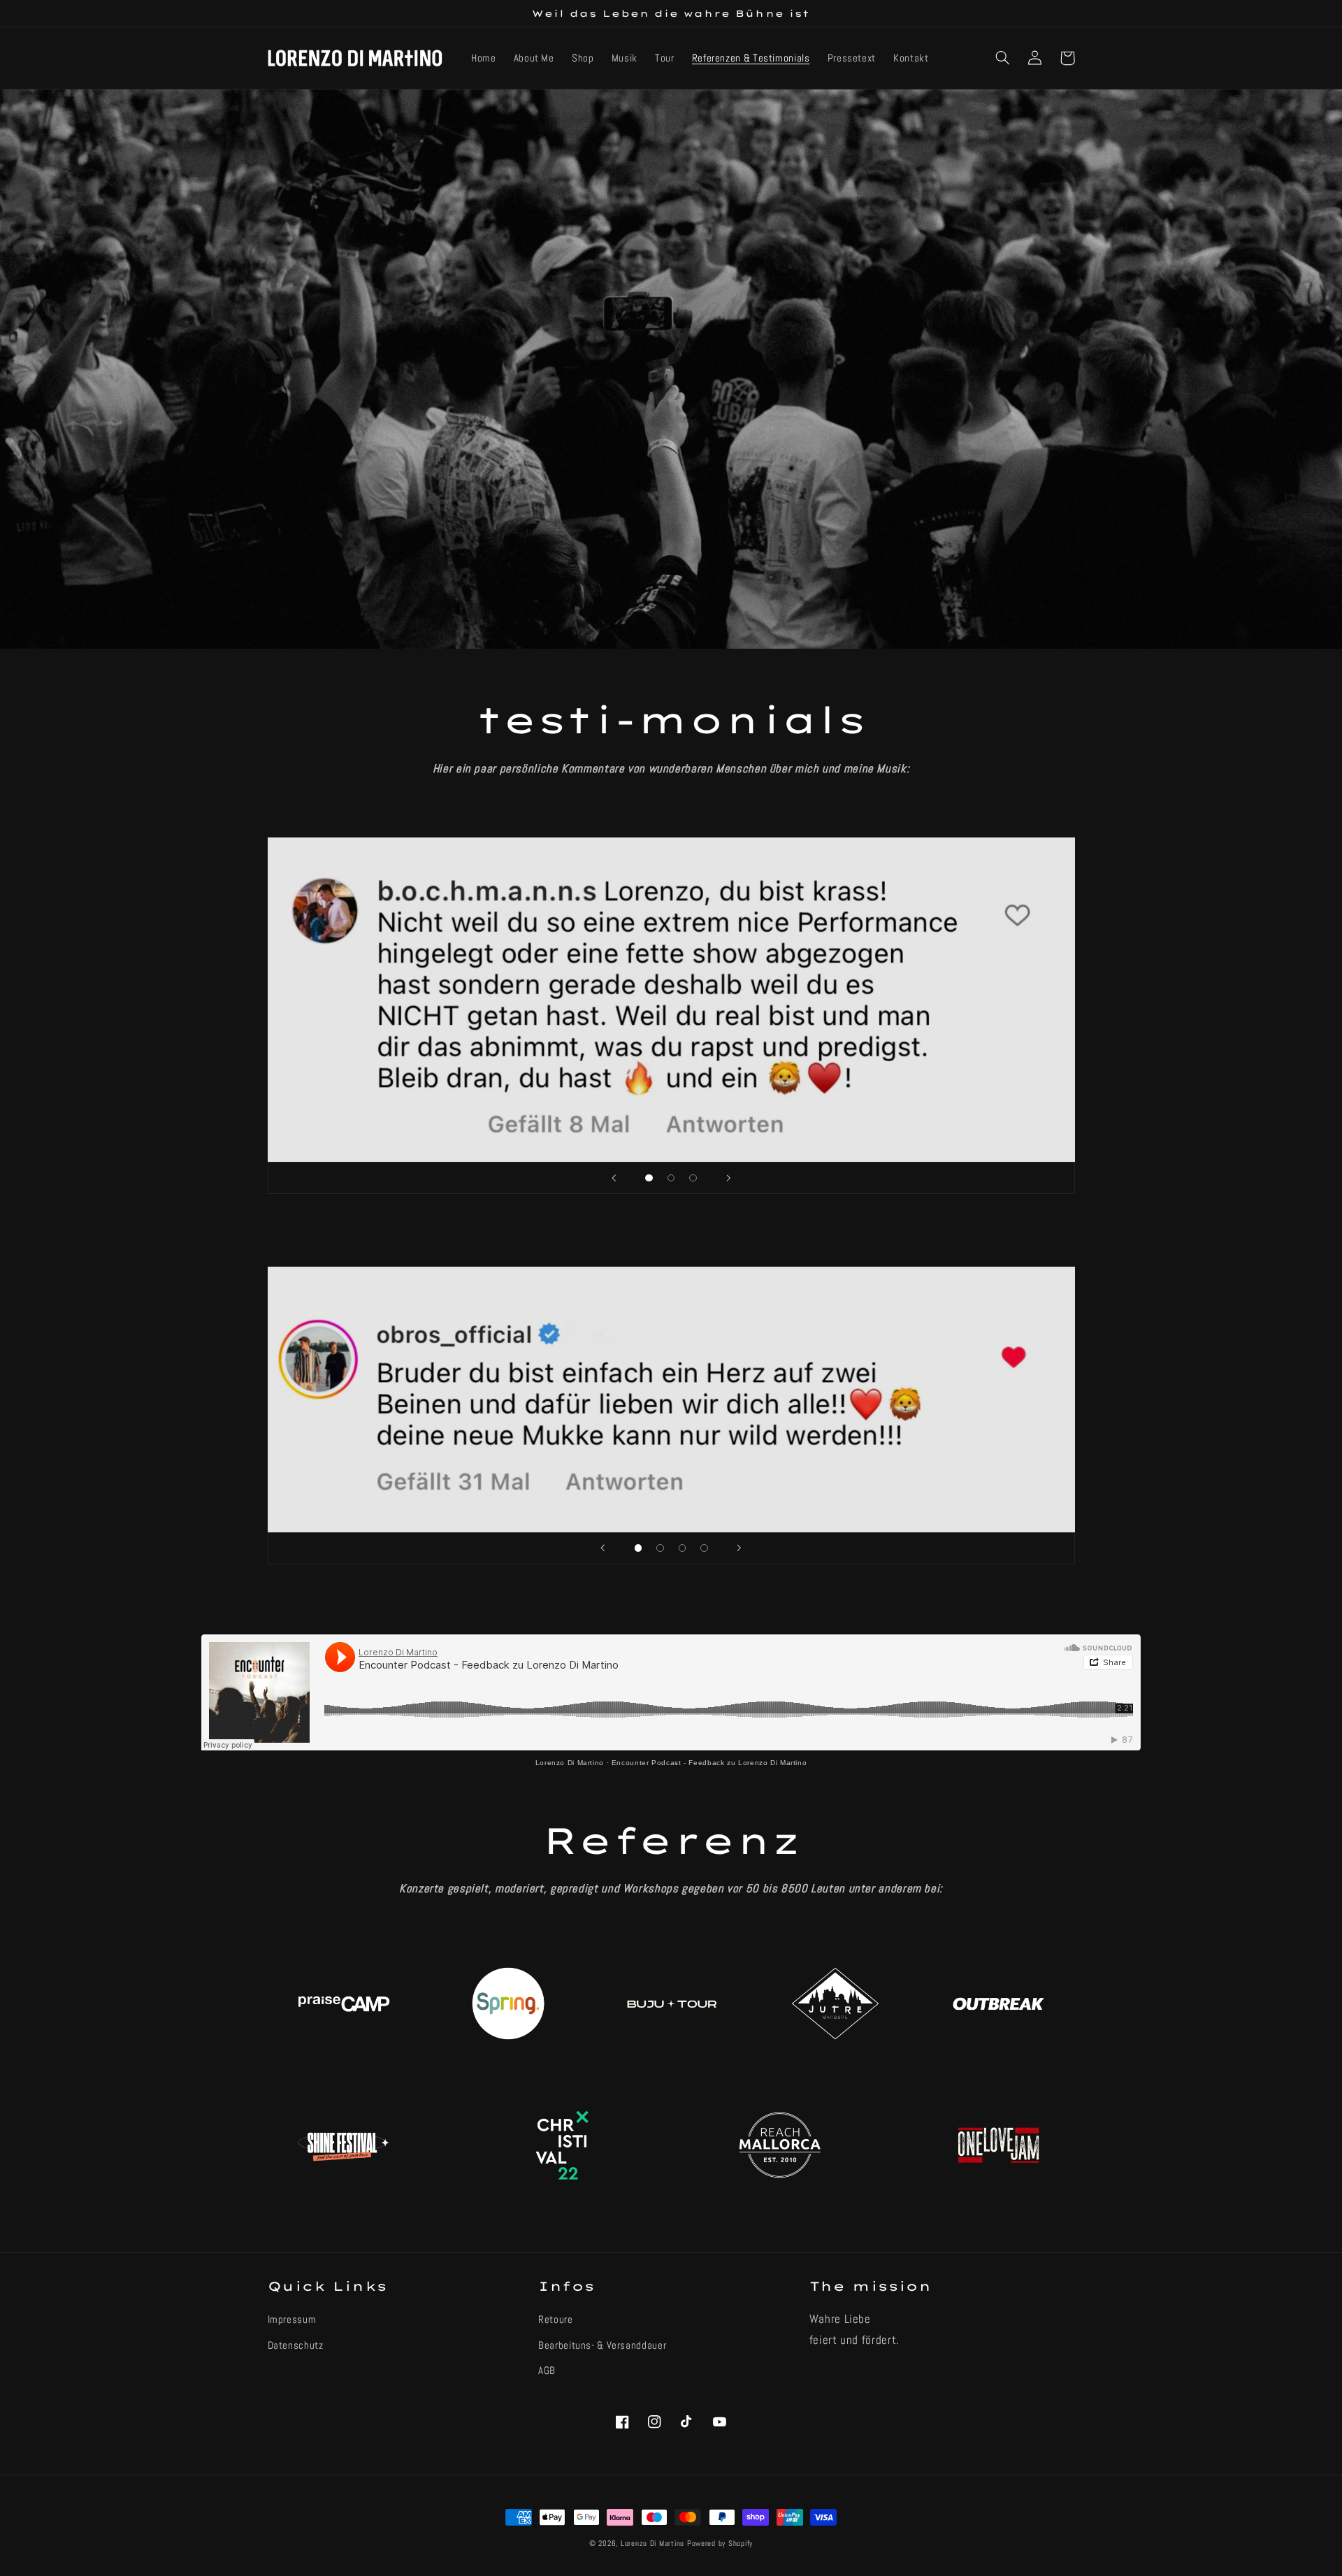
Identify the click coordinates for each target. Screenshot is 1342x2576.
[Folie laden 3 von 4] (682, 1548)
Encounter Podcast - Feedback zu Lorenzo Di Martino (709, 1763)
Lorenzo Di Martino (570, 1763)
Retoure (555, 2319)
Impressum (292, 2319)
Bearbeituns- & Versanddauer (602, 2345)
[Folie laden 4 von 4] (705, 1548)
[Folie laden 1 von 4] (638, 1548)
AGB (547, 2370)
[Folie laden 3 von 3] (693, 1178)
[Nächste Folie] (728, 1178)
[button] (1003, 58)
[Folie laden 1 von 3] (649, 1178)
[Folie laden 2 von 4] (661, 1548)
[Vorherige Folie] (614, 1178)
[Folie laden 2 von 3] (671, 1178)
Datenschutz (296, 2345)
